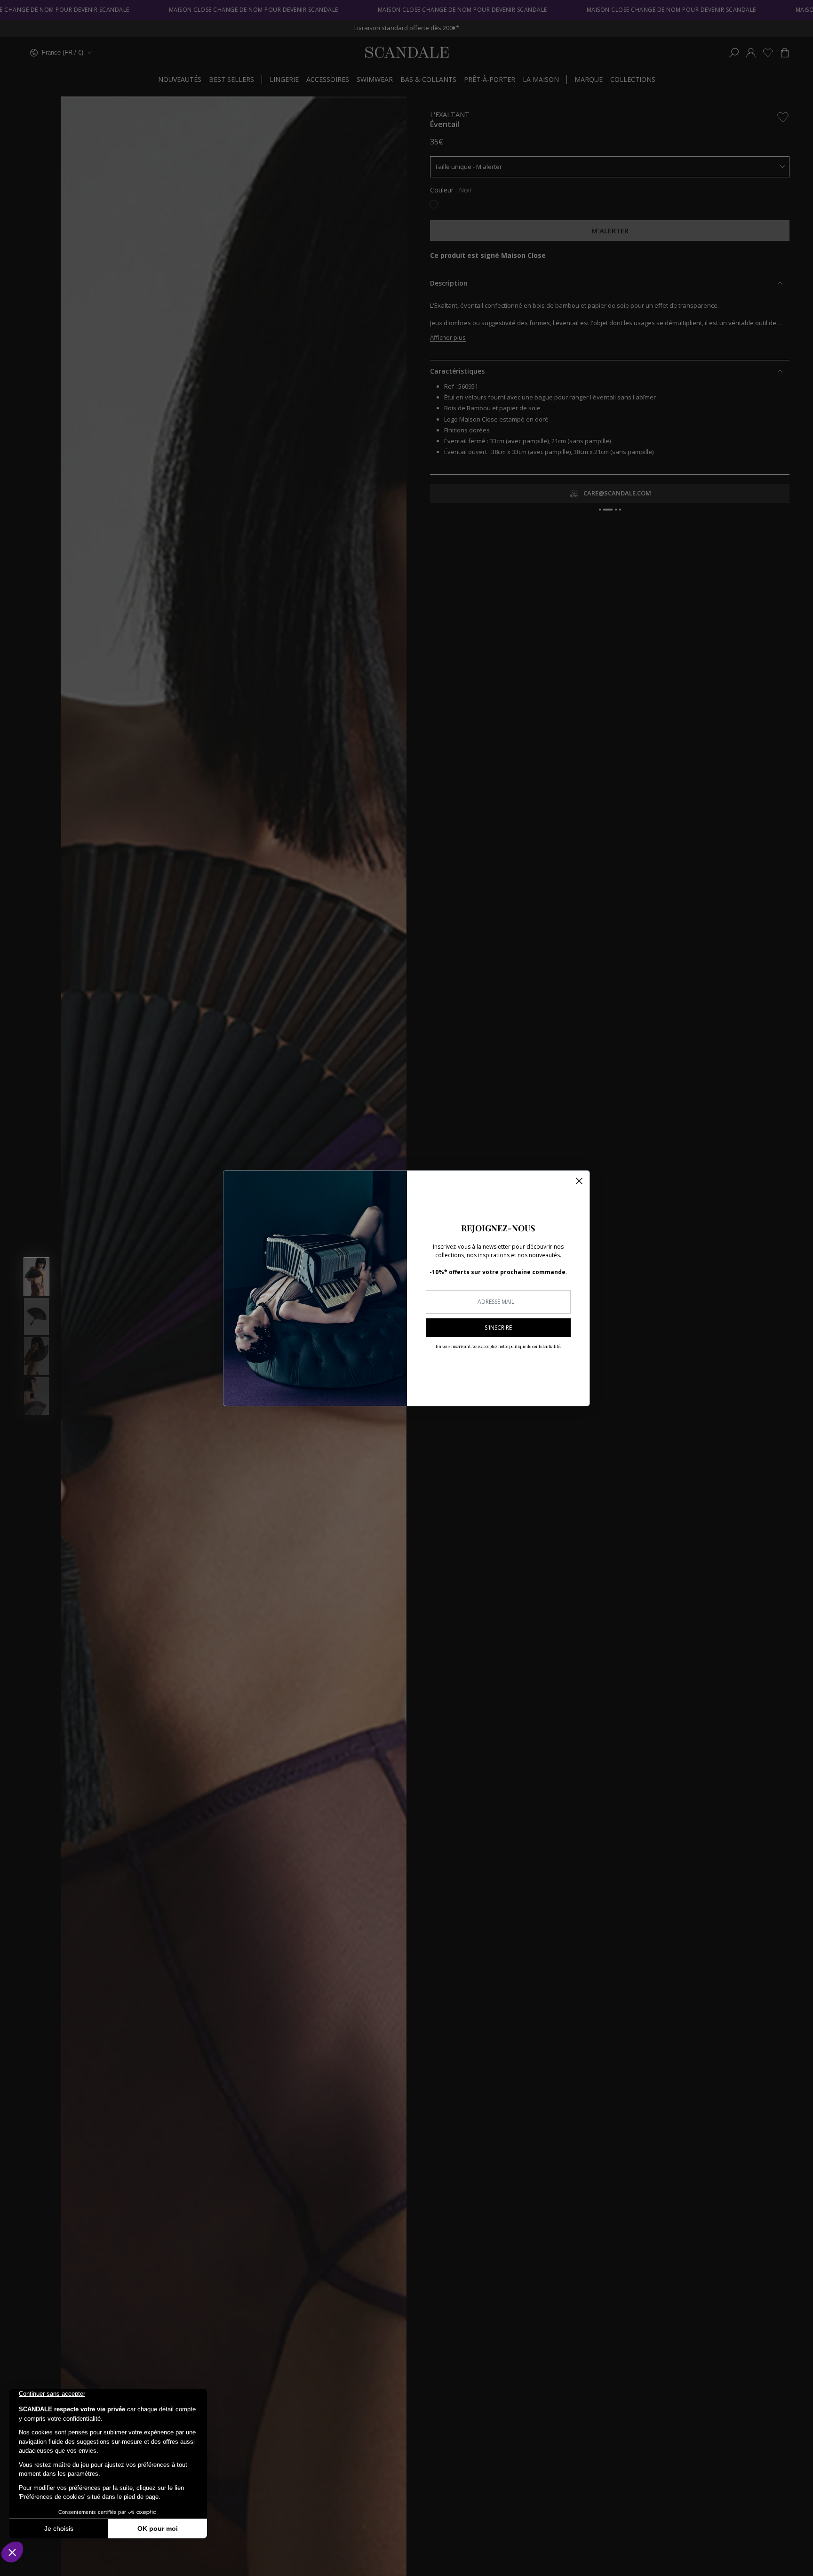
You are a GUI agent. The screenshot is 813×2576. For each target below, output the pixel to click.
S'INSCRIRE (498, 1328)
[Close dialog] (579, 1181)
